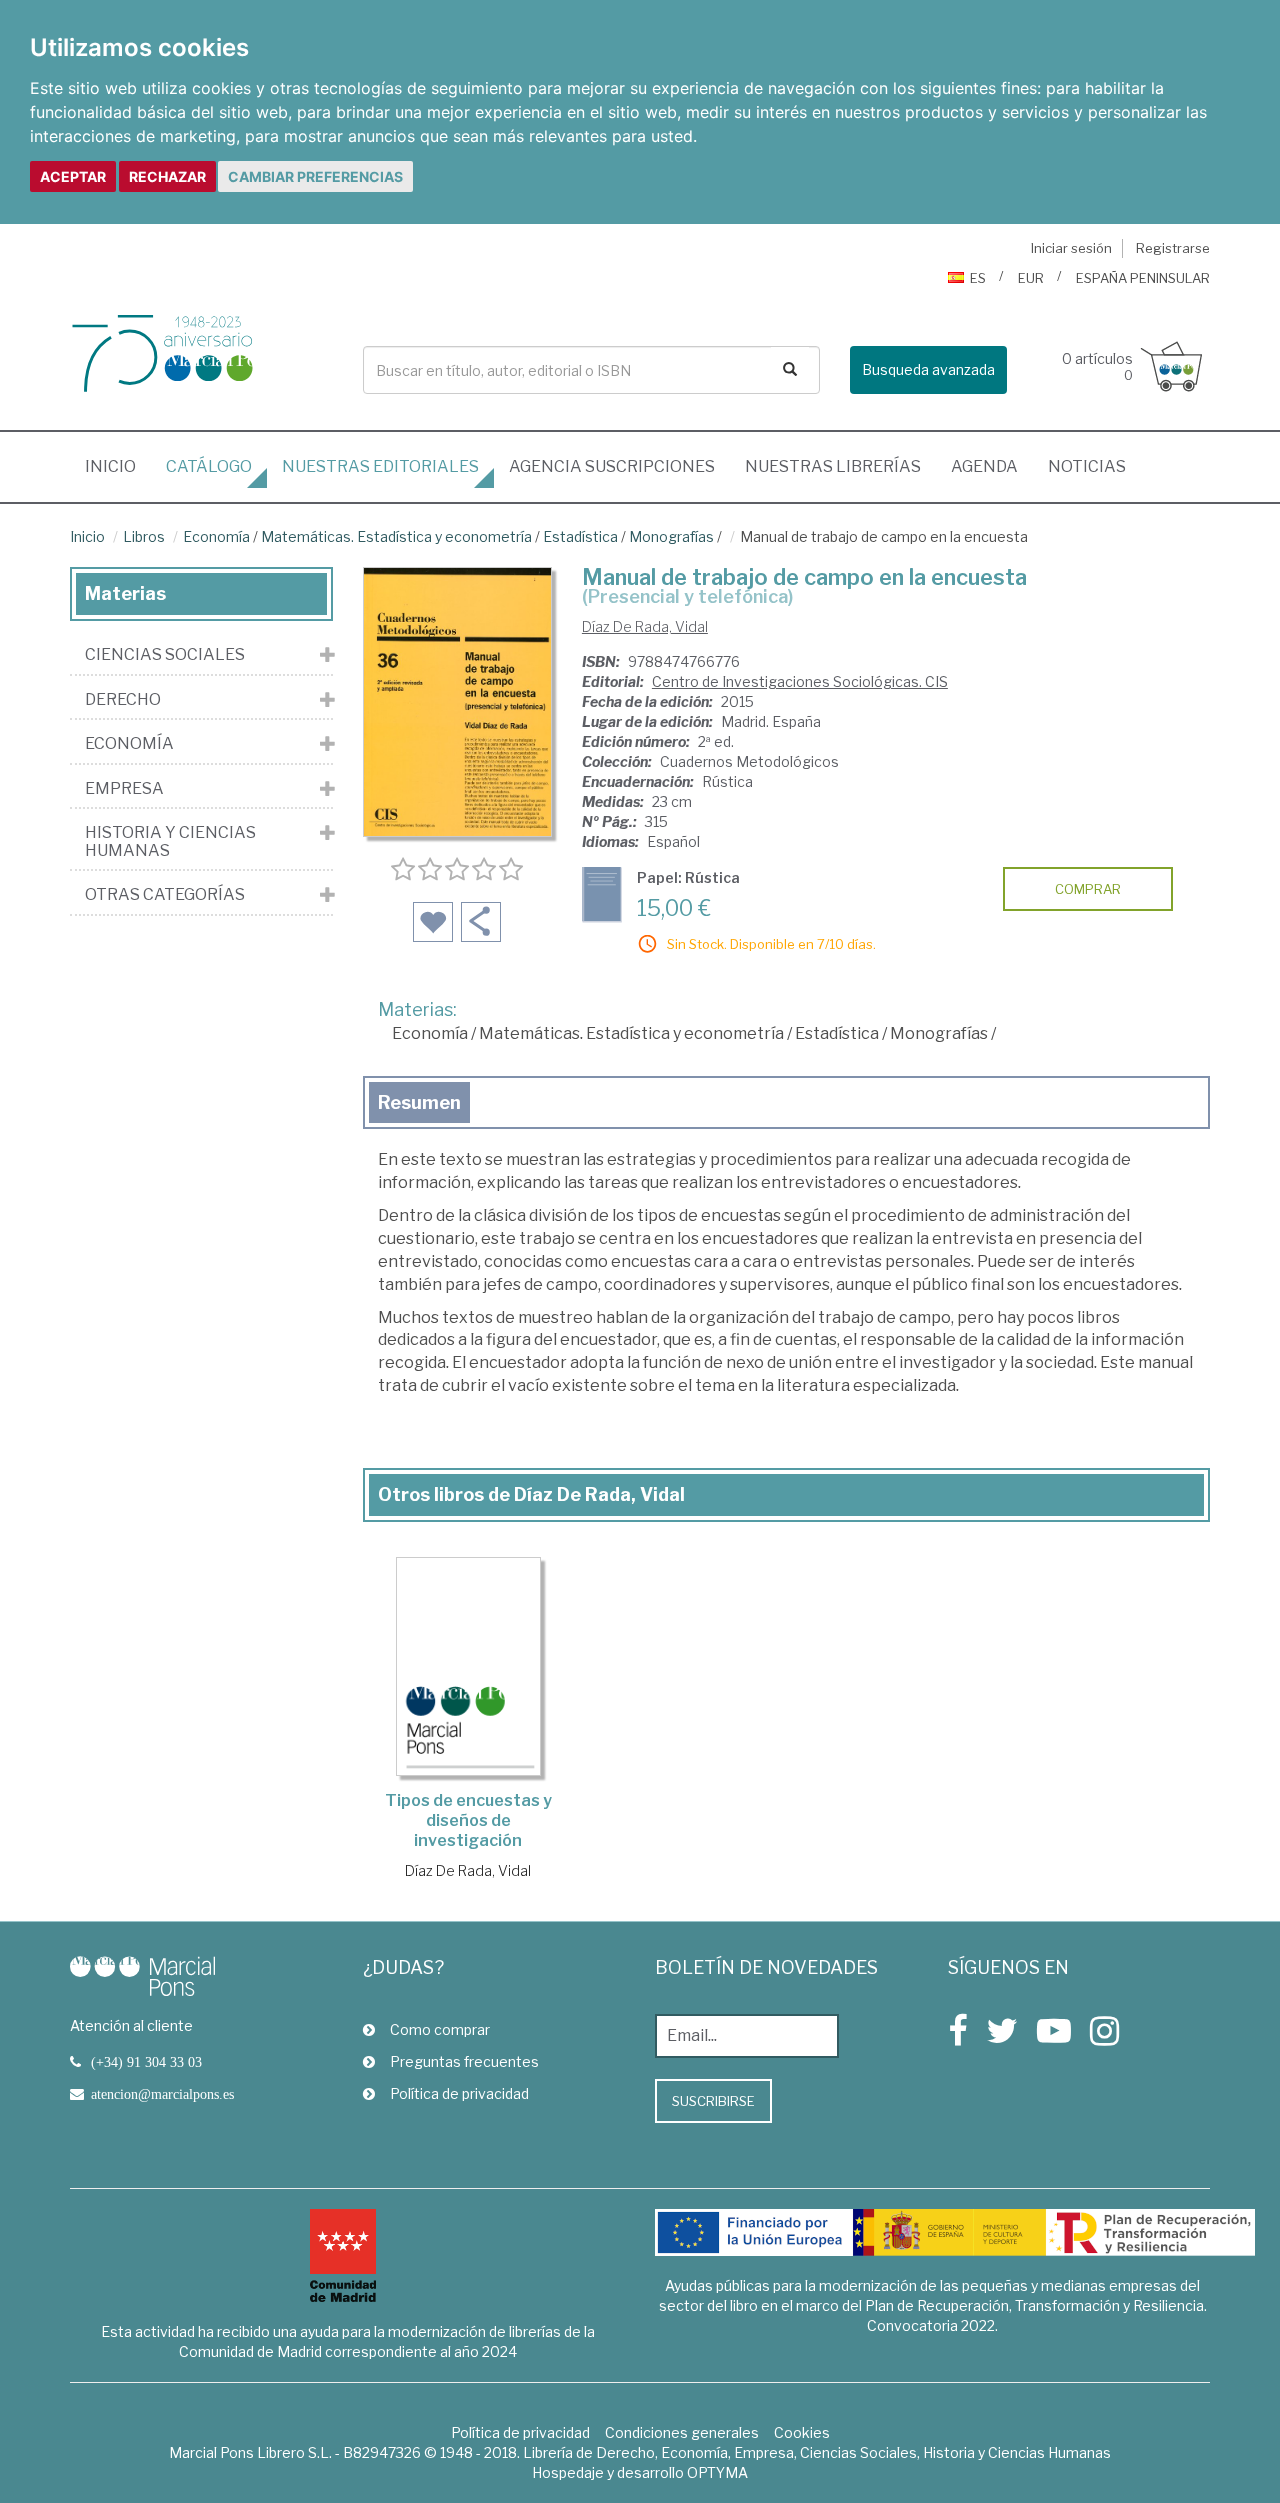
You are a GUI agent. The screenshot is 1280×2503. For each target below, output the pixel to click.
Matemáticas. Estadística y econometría (396, 536)
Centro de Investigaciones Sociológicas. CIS (800, 681)
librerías (833, 466)
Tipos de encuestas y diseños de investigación (468, 1820)
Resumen (419, 1102)
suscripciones (612, 466)
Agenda (984, 466)
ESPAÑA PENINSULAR (1143, 278)
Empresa (124, 789)
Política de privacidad (459, 2093)
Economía (216, 536)
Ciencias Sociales (165, 655)
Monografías (671, 536)
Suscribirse (713, 2101)
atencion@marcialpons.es (162, 2094)
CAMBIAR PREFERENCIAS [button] (315, 176)
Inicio (118, 466)
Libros (144, 536)
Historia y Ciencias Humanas (170, 841)
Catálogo (209, 466)
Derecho (123, 700)
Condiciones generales (682, 2432)
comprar (1088, 889)
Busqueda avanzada (928, 369)
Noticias (1087, 466)
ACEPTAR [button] (73, 176)
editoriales (380, 466)
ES (978, 278)
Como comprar (440, 2029)
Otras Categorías (165, 895)
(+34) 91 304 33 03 (146, 2062)
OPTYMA (717, 2472)
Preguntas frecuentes (464, 2061)
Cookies (802, 2432)
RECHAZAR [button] (167, 176)
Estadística (580, 536)
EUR (1031, 278)
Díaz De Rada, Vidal (645, 626)
